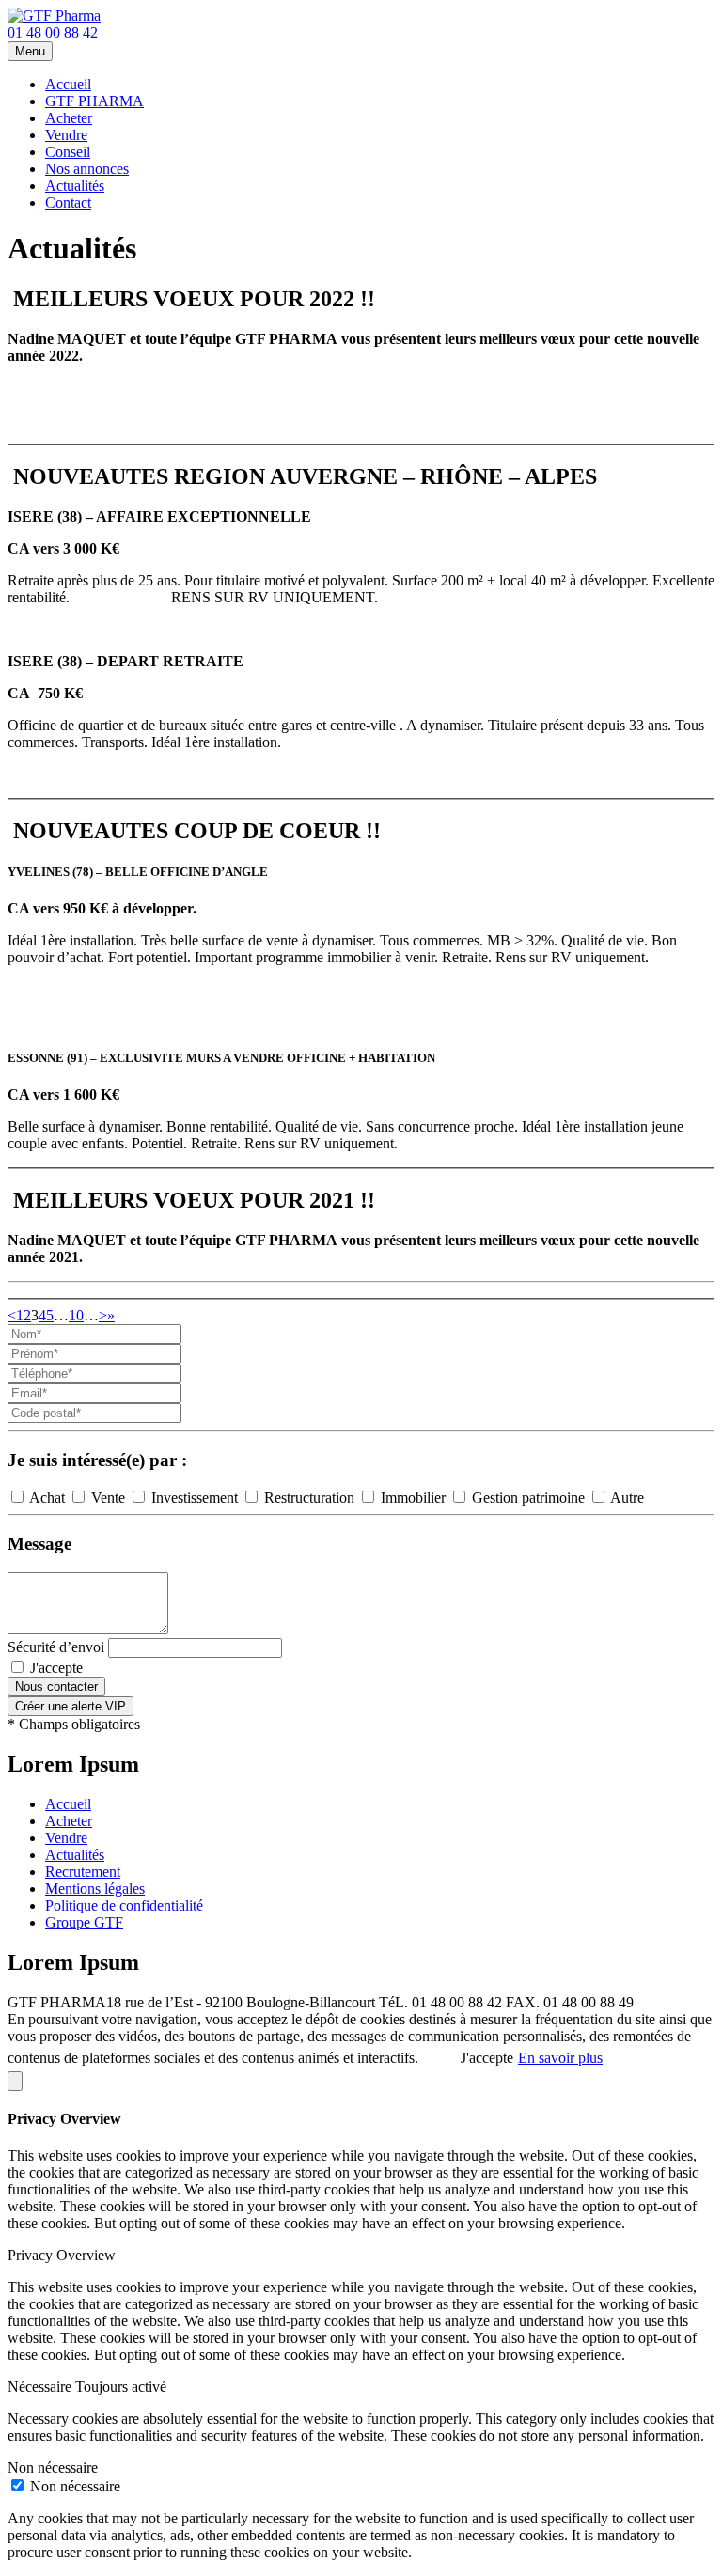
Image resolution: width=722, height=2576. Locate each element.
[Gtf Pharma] (54, 16)
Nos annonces (87, 169)
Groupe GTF (84, 1922)
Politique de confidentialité (124, 1905)
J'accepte (148, 1668)
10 (76, 1315)
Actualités (75, 186)
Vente (108, 1498)
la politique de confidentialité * (178, 1668)
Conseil (68, 152)
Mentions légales (95, 1889)
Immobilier (413, 1498)
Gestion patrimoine (528, 1498)
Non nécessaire (75, 2486)
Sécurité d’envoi (56, 1647)
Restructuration (309, 1498)
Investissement (195, 1498)
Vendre (66, 135)
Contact (68, 203)
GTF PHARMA (94, 101)
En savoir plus (560, 2058)
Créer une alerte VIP (71, 1706)
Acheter (69, 118)
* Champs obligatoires (74, 1724)
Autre (626, 1498)
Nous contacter (56, 1686)
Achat (47, 1498)
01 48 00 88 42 (53, 32)
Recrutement (83, 1872)
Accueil (68, 84)
